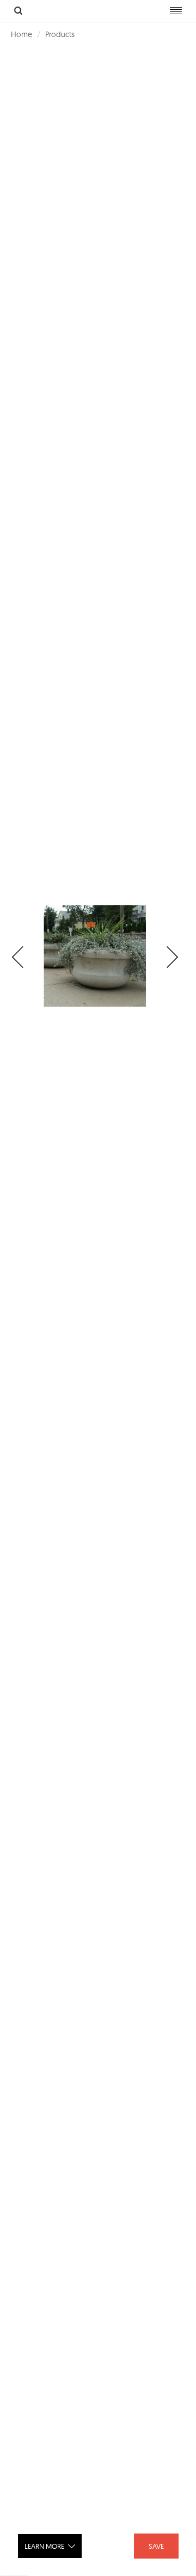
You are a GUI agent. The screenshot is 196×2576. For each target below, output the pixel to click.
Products (60, 34)
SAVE (156, 2546)
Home (22, 34)
